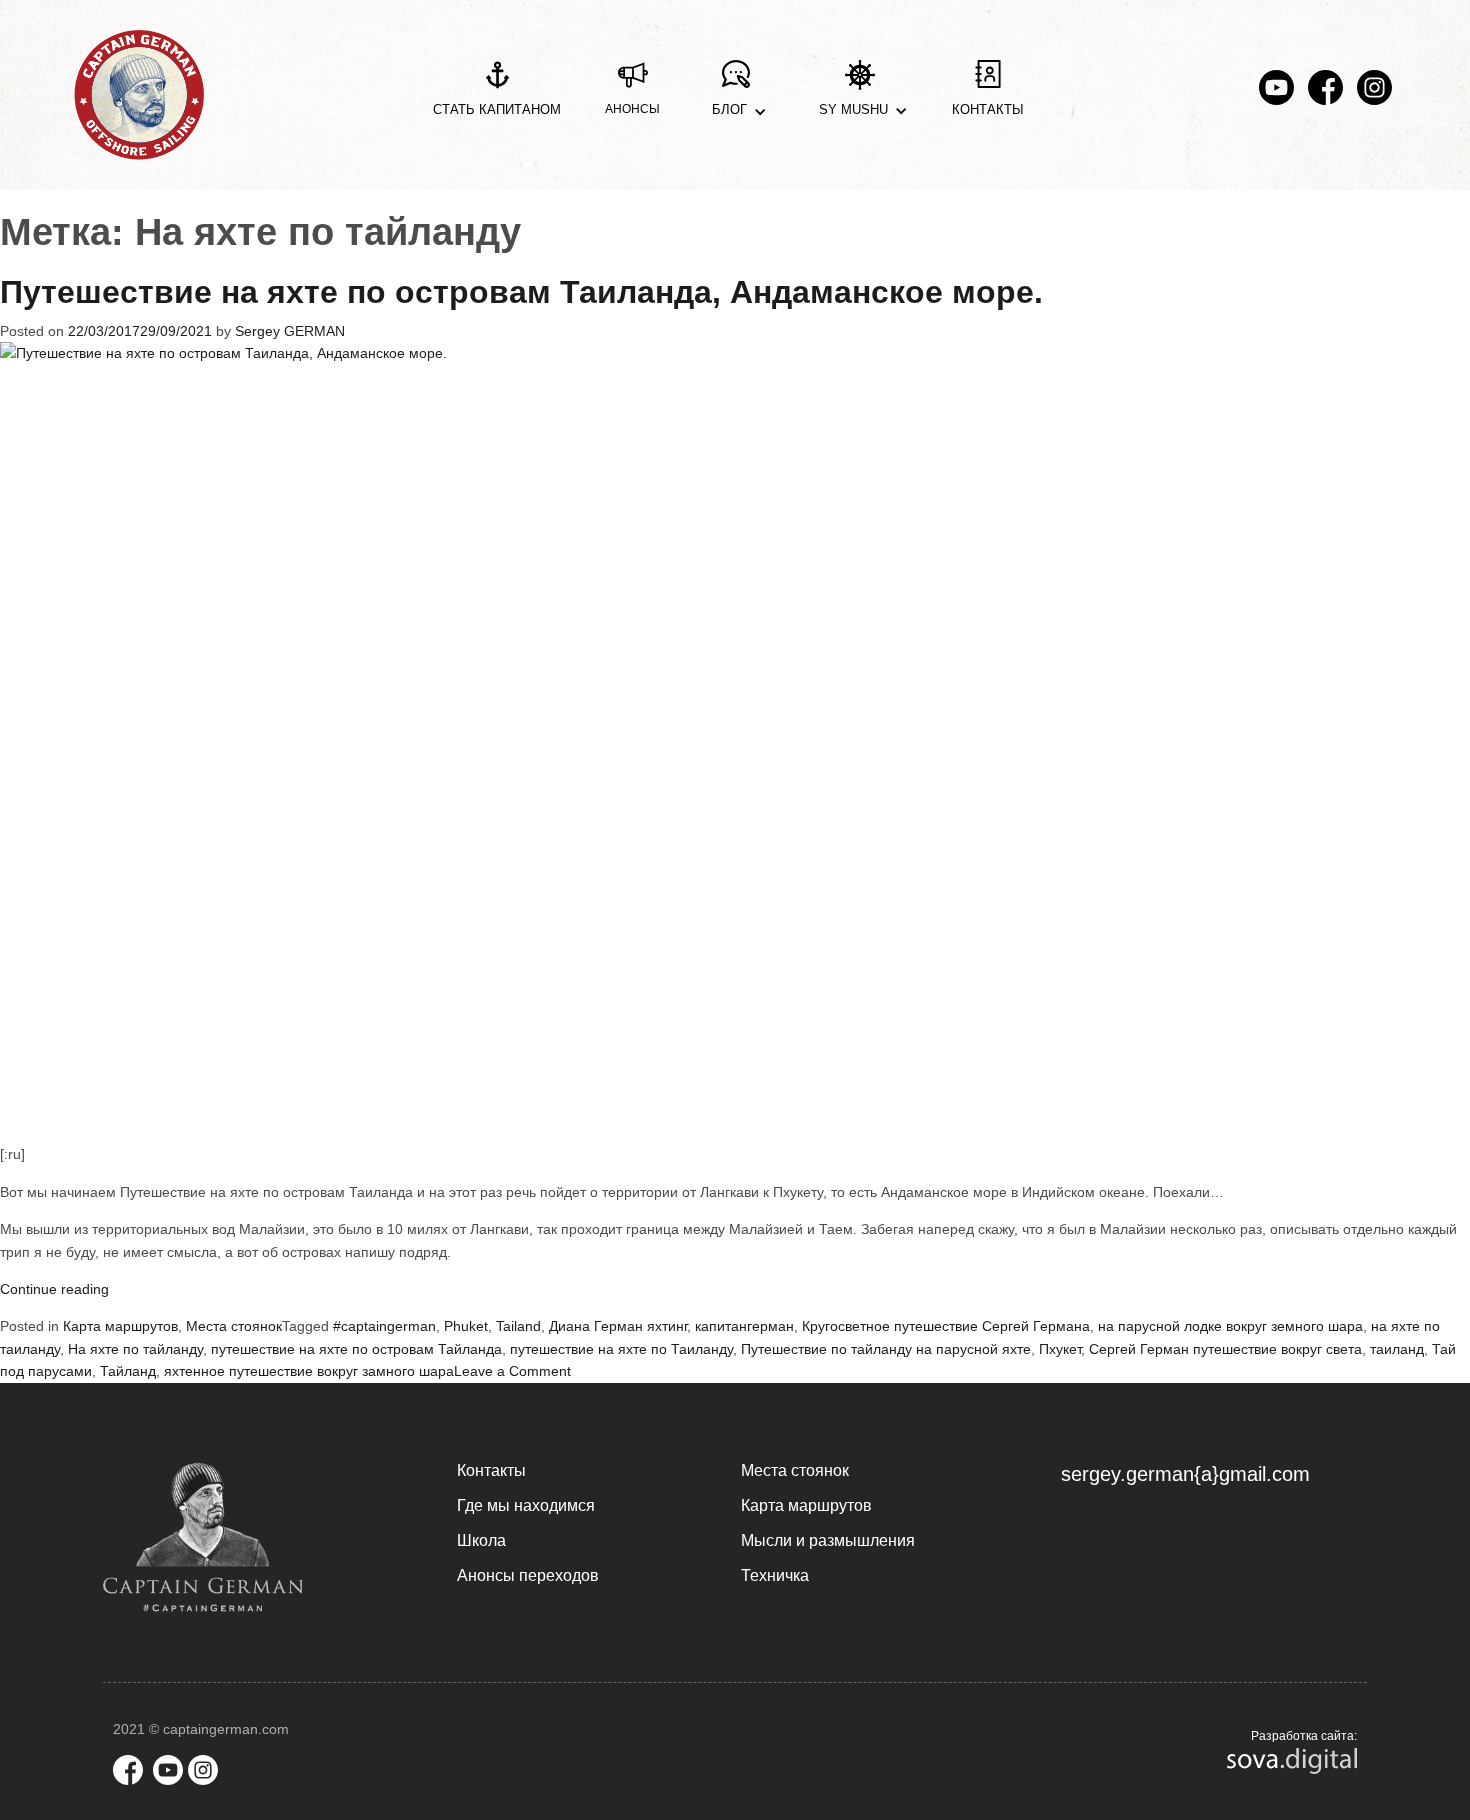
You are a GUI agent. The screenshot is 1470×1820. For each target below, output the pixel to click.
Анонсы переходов (528, 1575)
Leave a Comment (512, 1371)
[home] (139, 95)
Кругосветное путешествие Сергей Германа (946, 1326)
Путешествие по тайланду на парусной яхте (886, 1349)
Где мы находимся (526, 1505)
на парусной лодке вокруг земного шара (1230, 1326)
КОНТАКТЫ (988, 109)
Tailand (518, 1326)
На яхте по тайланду (135, 1349)
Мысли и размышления (828, 1540)
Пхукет (1060, 1349)
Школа (481, 1540)
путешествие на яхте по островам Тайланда (356, 1349)
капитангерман (744, 1326)
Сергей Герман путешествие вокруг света (1225, 1349)
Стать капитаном (497, 109)
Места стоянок (234, 1326)
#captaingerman (384, 1326)
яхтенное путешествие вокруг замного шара (309, 1371)
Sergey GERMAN (290, 331)
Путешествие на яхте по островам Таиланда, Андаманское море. (521, 292)
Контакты (491, 1470)
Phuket (466, 1326)
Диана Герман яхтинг (618, 1326)
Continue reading (54, 1289)
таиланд (1397, 1349)
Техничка (775, 1575)
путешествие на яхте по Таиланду (621, 1349)
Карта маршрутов (120, 1326)
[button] (735, 95)
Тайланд (128, 1371)
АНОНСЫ (632, 109)
